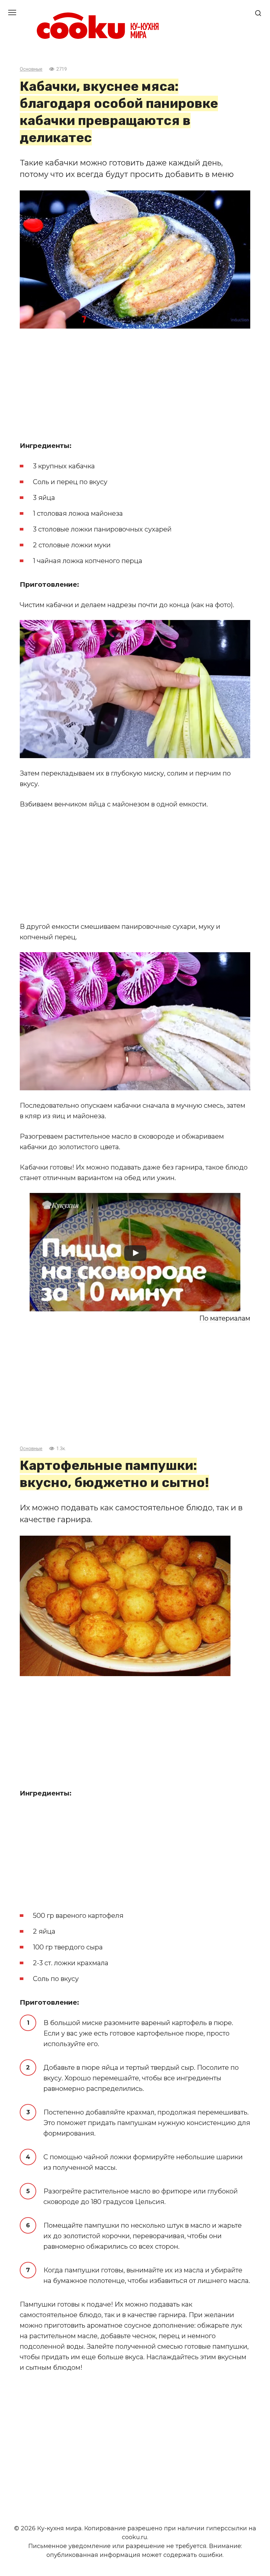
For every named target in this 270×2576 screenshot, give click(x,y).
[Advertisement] (135, 384)
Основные (31, 69)
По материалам (225, 1318)
